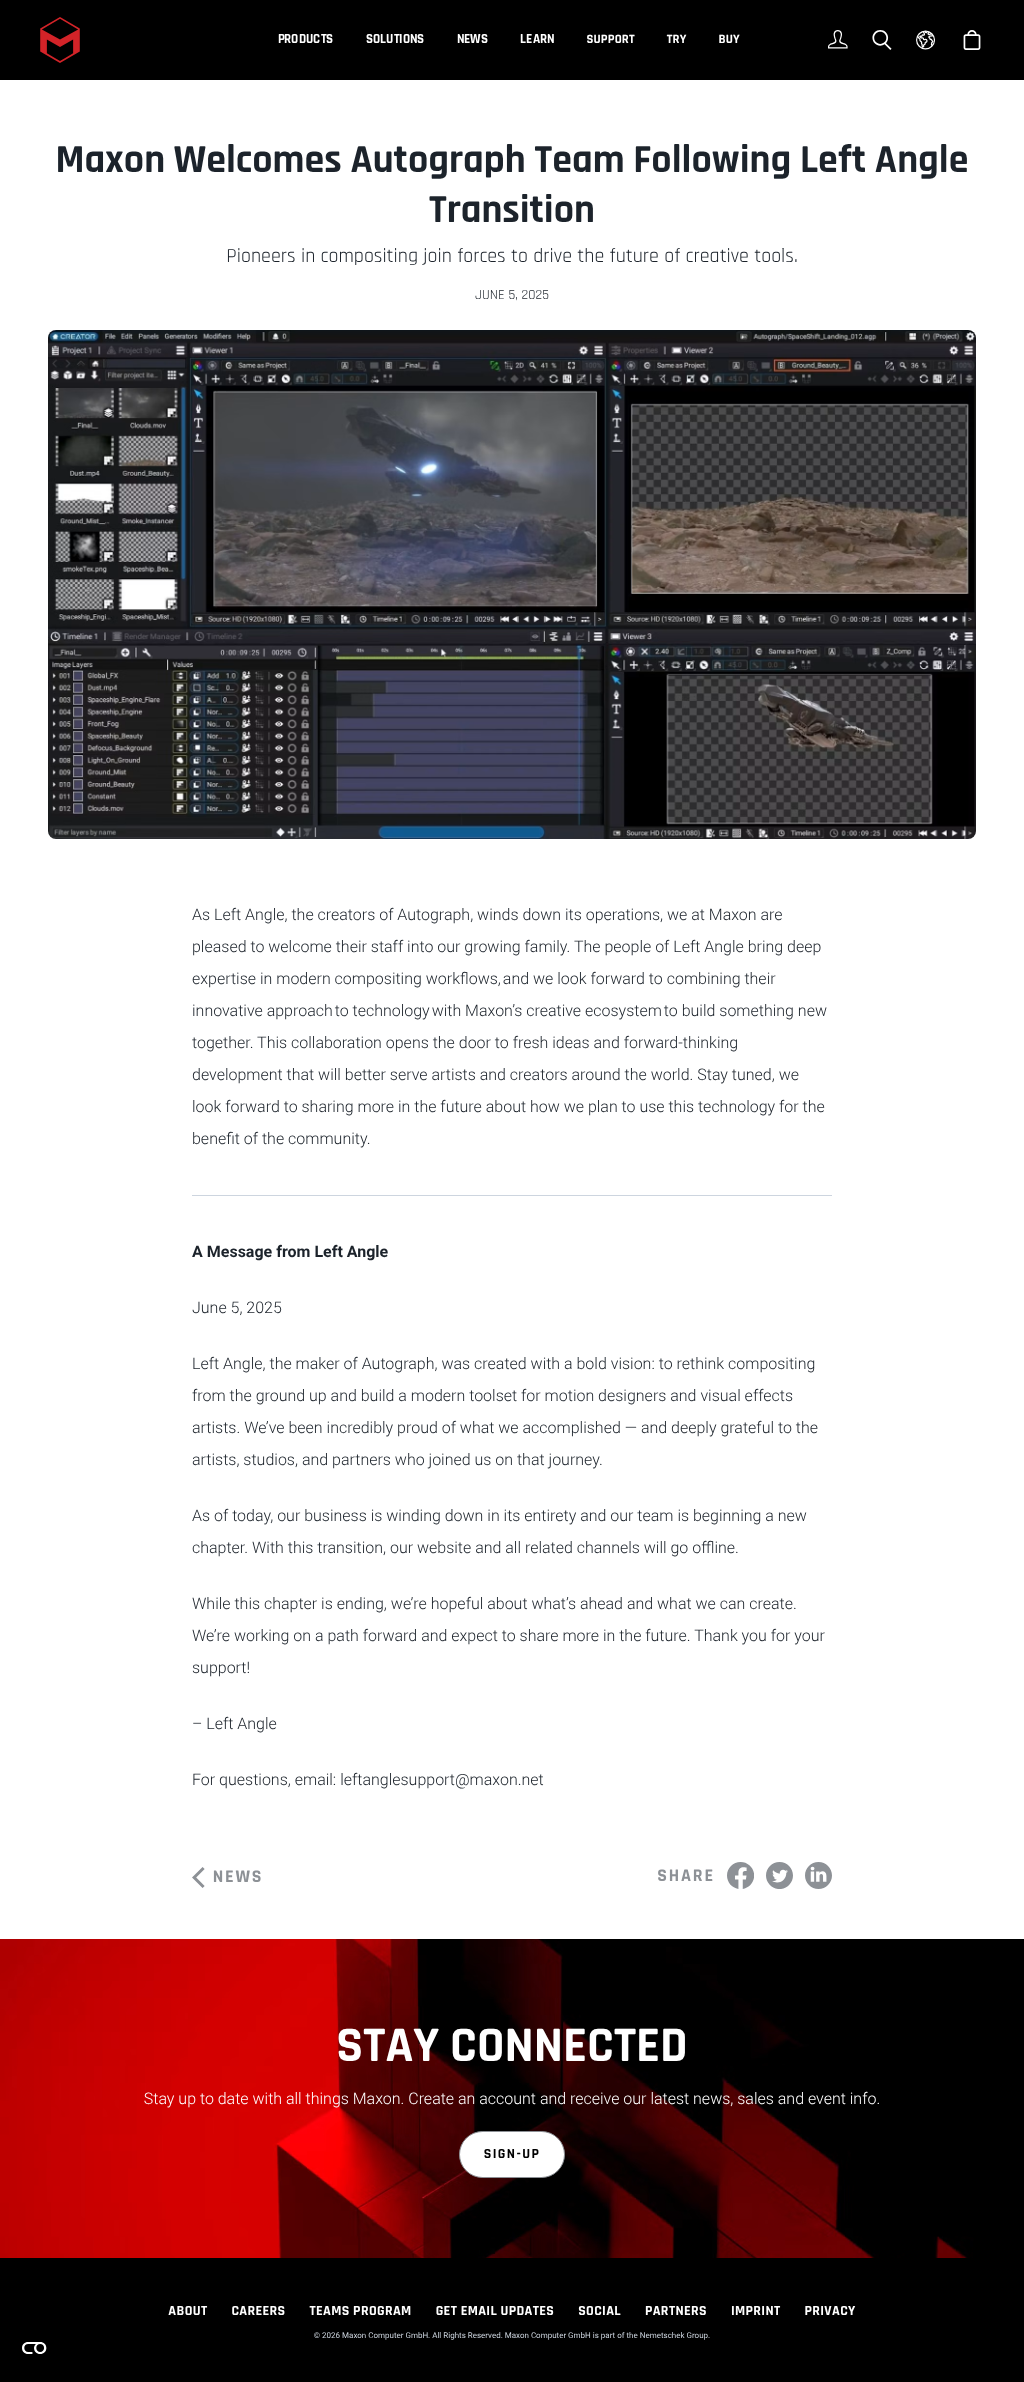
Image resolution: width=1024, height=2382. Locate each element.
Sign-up (512, 2154)
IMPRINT (756, 2311)
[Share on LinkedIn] (818, 1875)
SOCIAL (599, 2311)
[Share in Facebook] (740, 1875)
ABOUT (187, 2311)
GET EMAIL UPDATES (495, 2311)
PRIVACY (830, 2311)
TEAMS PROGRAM (361, 2311)
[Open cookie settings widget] (34, 2348)
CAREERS (258, 2311)
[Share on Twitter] (779, 1875)
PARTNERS (676, 2311)
